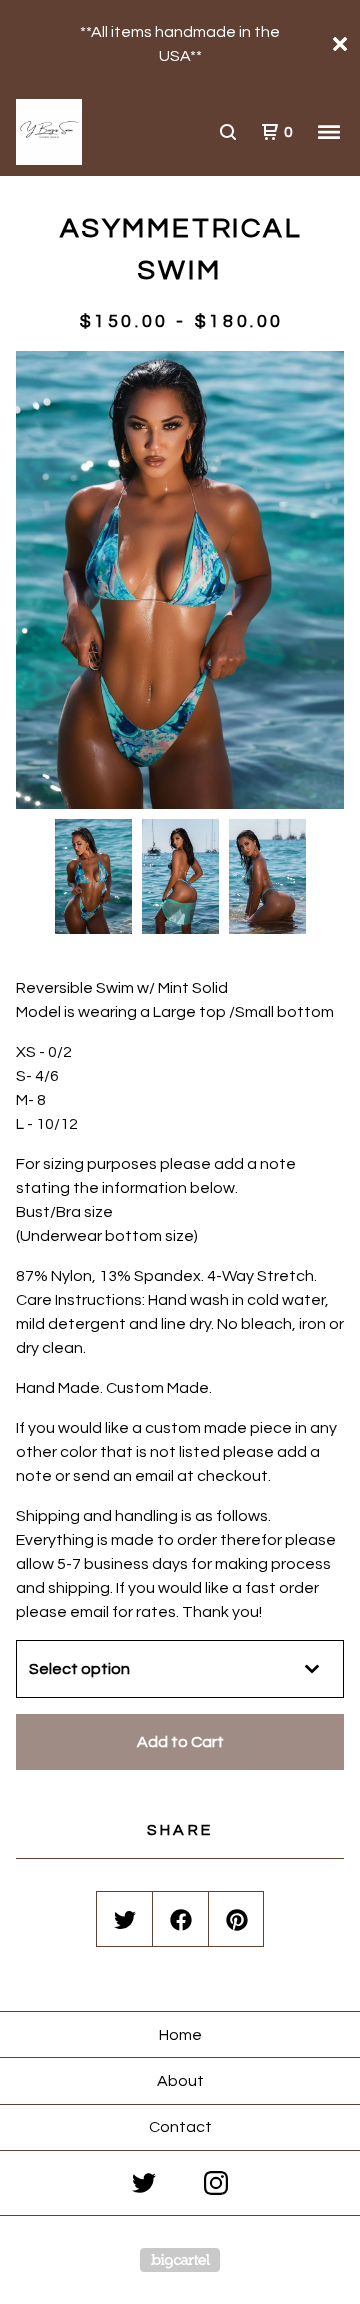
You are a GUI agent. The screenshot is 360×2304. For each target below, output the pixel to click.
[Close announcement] (340, 44)
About (180, 2081)
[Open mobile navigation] (329, 132)
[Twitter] (144, 2183)
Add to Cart (180, 1742)
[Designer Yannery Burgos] (98, 132)
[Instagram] (216, 2183)
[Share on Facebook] (181, 1920)
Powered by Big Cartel (180, 2260)
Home (180, 2035)
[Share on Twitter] (125, 1920)
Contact (180, 2127)
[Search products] (228, 132)
